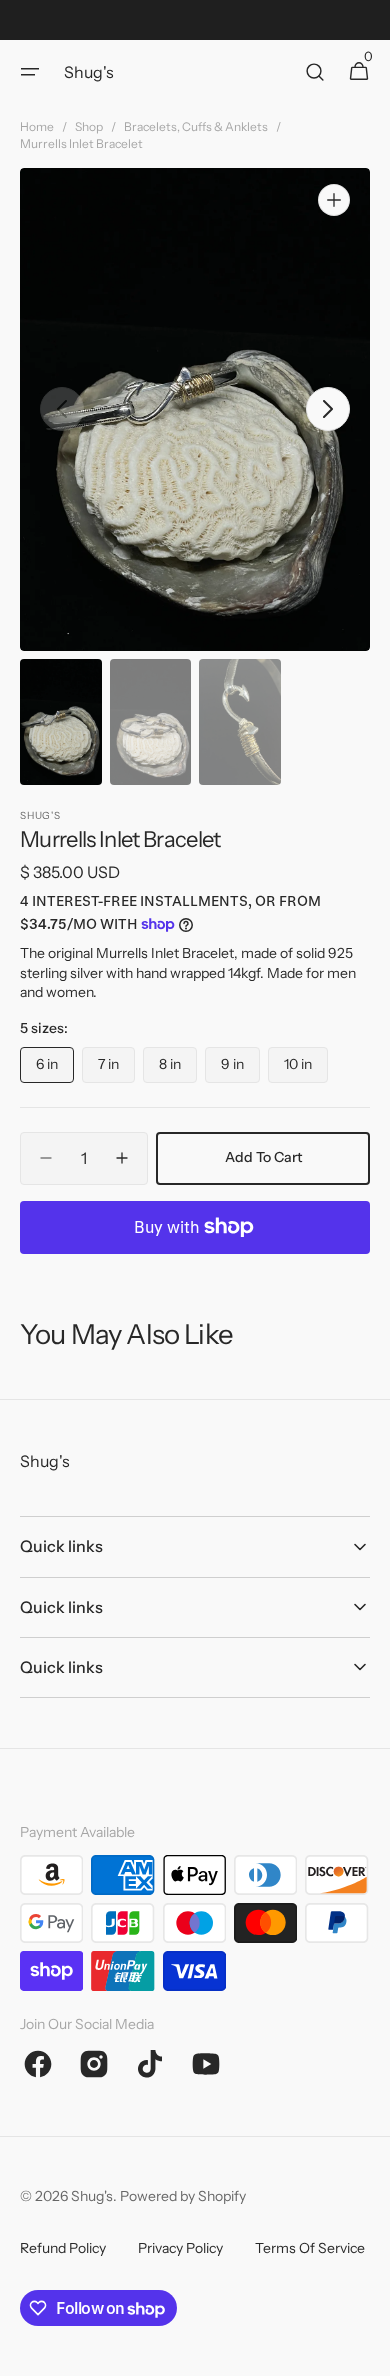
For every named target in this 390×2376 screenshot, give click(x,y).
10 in (306, 1069)
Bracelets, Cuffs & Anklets (196, 126)
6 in (55, 1069)
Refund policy (63, 2248)
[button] (30, 72)
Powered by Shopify (183, 2196)
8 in (178, 1069)
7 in (116, 1069)
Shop (89, 126)
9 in (240, 1069)
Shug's (92, 2196)
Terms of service (310, 2248)
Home (37, 126)
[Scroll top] (366, 2352)
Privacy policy (180, 2248)
